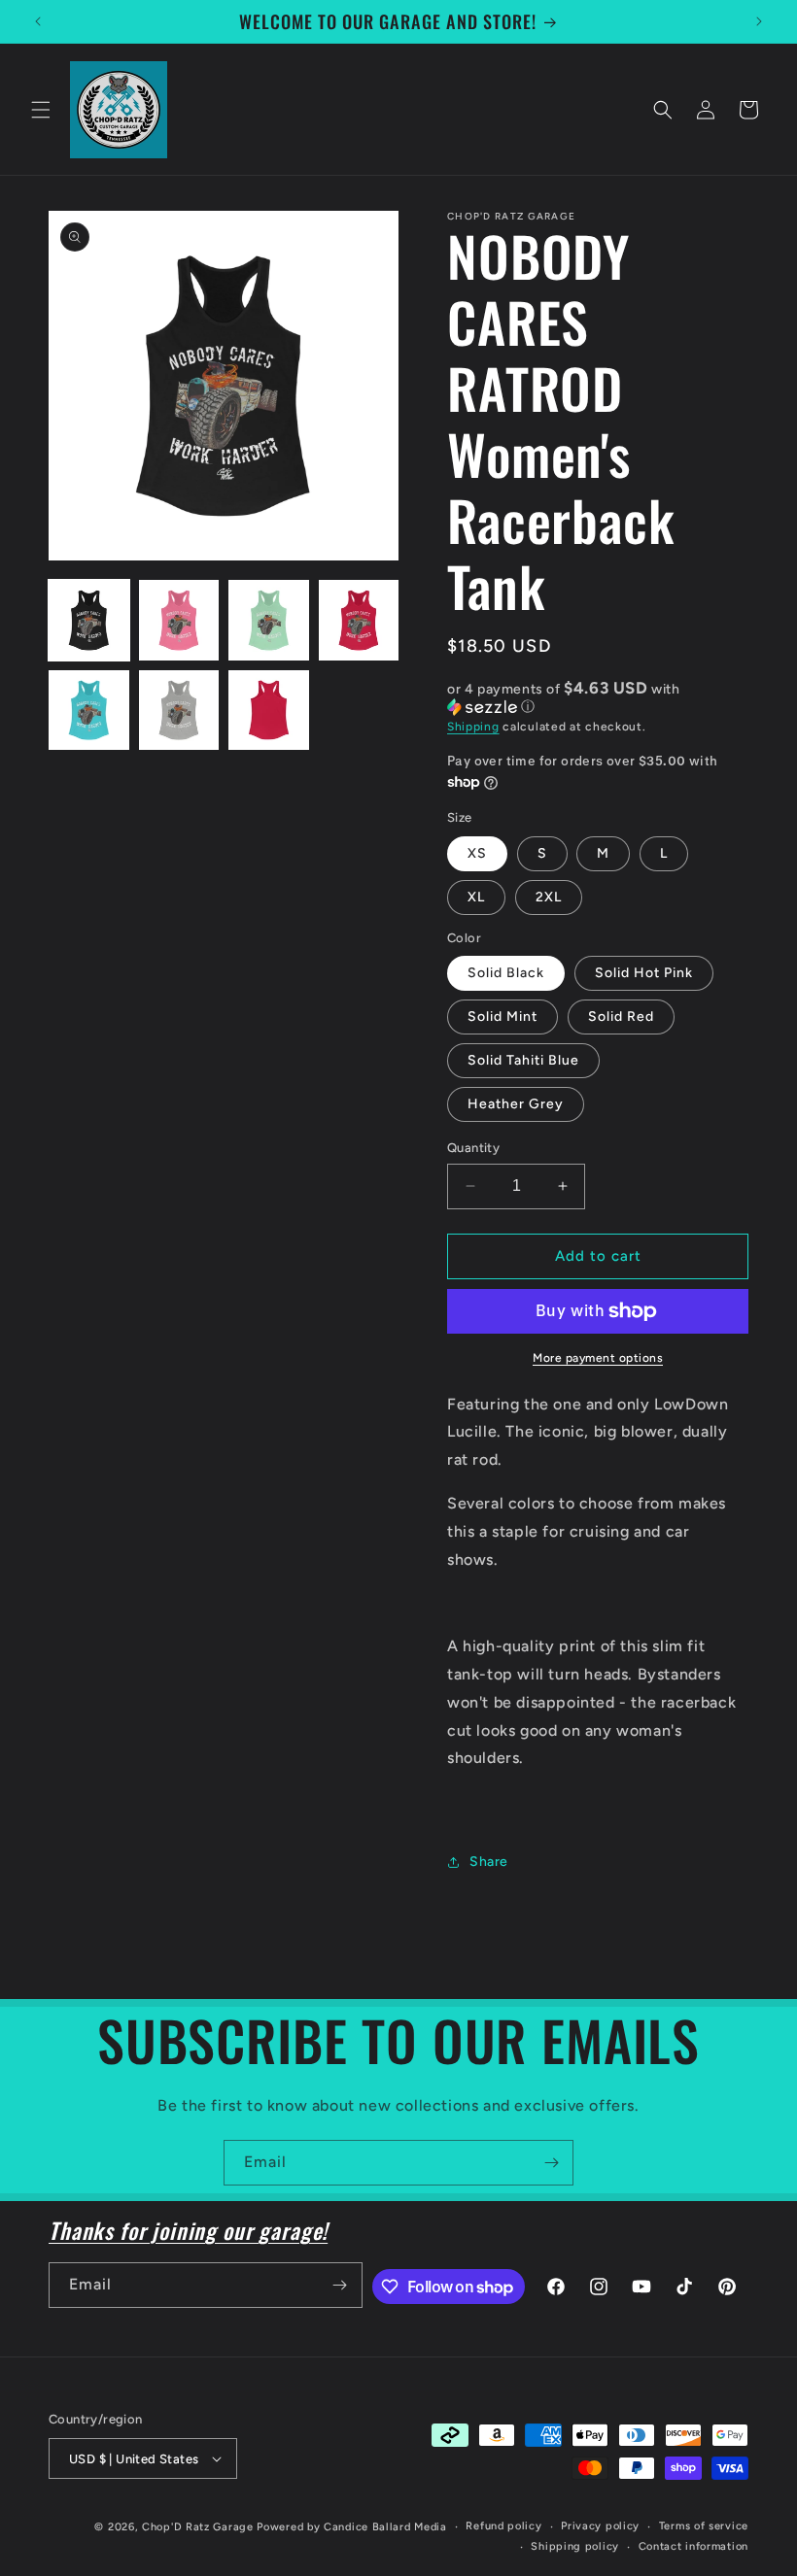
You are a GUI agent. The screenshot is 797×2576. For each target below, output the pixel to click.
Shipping (473, 727)
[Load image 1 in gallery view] (89, 620)
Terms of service (704, 2526)
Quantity (473, 1148)
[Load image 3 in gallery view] (269, 620)
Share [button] (489, 1862)
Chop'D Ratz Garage (198, 2527)
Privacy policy (600, 2526)
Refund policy (503, 2526)
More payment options (598, 1358)
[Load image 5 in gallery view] (89, 711)
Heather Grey (516, 1104)
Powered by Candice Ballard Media (351, 2527)
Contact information (693, 2546)
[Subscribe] (551, 2163)
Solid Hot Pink (644, 973)
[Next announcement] (759, 21)
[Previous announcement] (38, 21)
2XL (549, 897)
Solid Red (621, 1017)
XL (476, 897)
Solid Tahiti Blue (523, 1060)
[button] (41, 110)
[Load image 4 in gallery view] (359, 620)
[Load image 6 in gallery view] (179, 711)
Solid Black (506, 973)
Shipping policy (575, 2546)
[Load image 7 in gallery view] (269, 711)
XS (477, 853)
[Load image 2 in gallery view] (179, 620)
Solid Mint (502, 1017)
